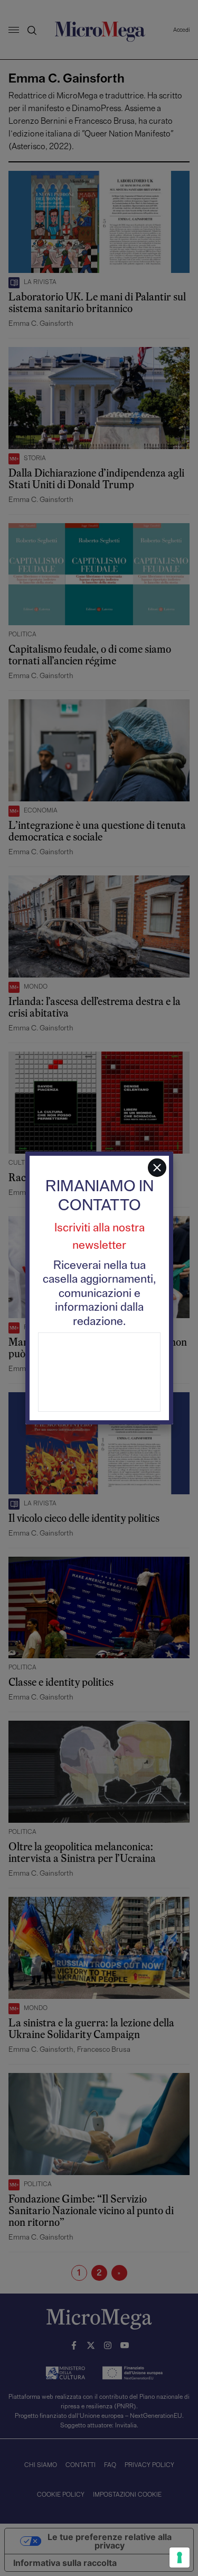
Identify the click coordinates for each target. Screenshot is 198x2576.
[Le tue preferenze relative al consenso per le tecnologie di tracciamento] (180, 2557)
